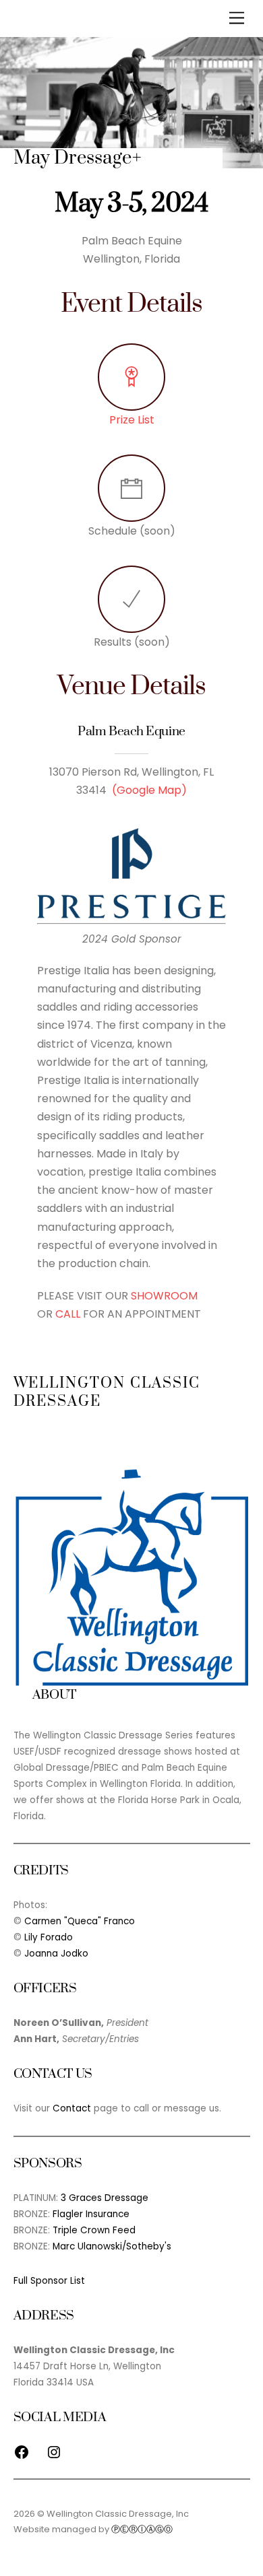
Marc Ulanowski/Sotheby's (112, 2246)
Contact (72, 2108)
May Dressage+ (78, 158)
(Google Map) (149, 790)
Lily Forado (49, 1937)
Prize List (132, 420)
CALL (68, 1314)
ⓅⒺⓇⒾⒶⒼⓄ (142, 2529)
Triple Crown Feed (94, 2230)
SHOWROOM (164, 1296)
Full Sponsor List (49, 2281)
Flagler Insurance (91, 2214)
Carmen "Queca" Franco (80, 1921)
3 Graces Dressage (105, 2198)
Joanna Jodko (56, 1954)
